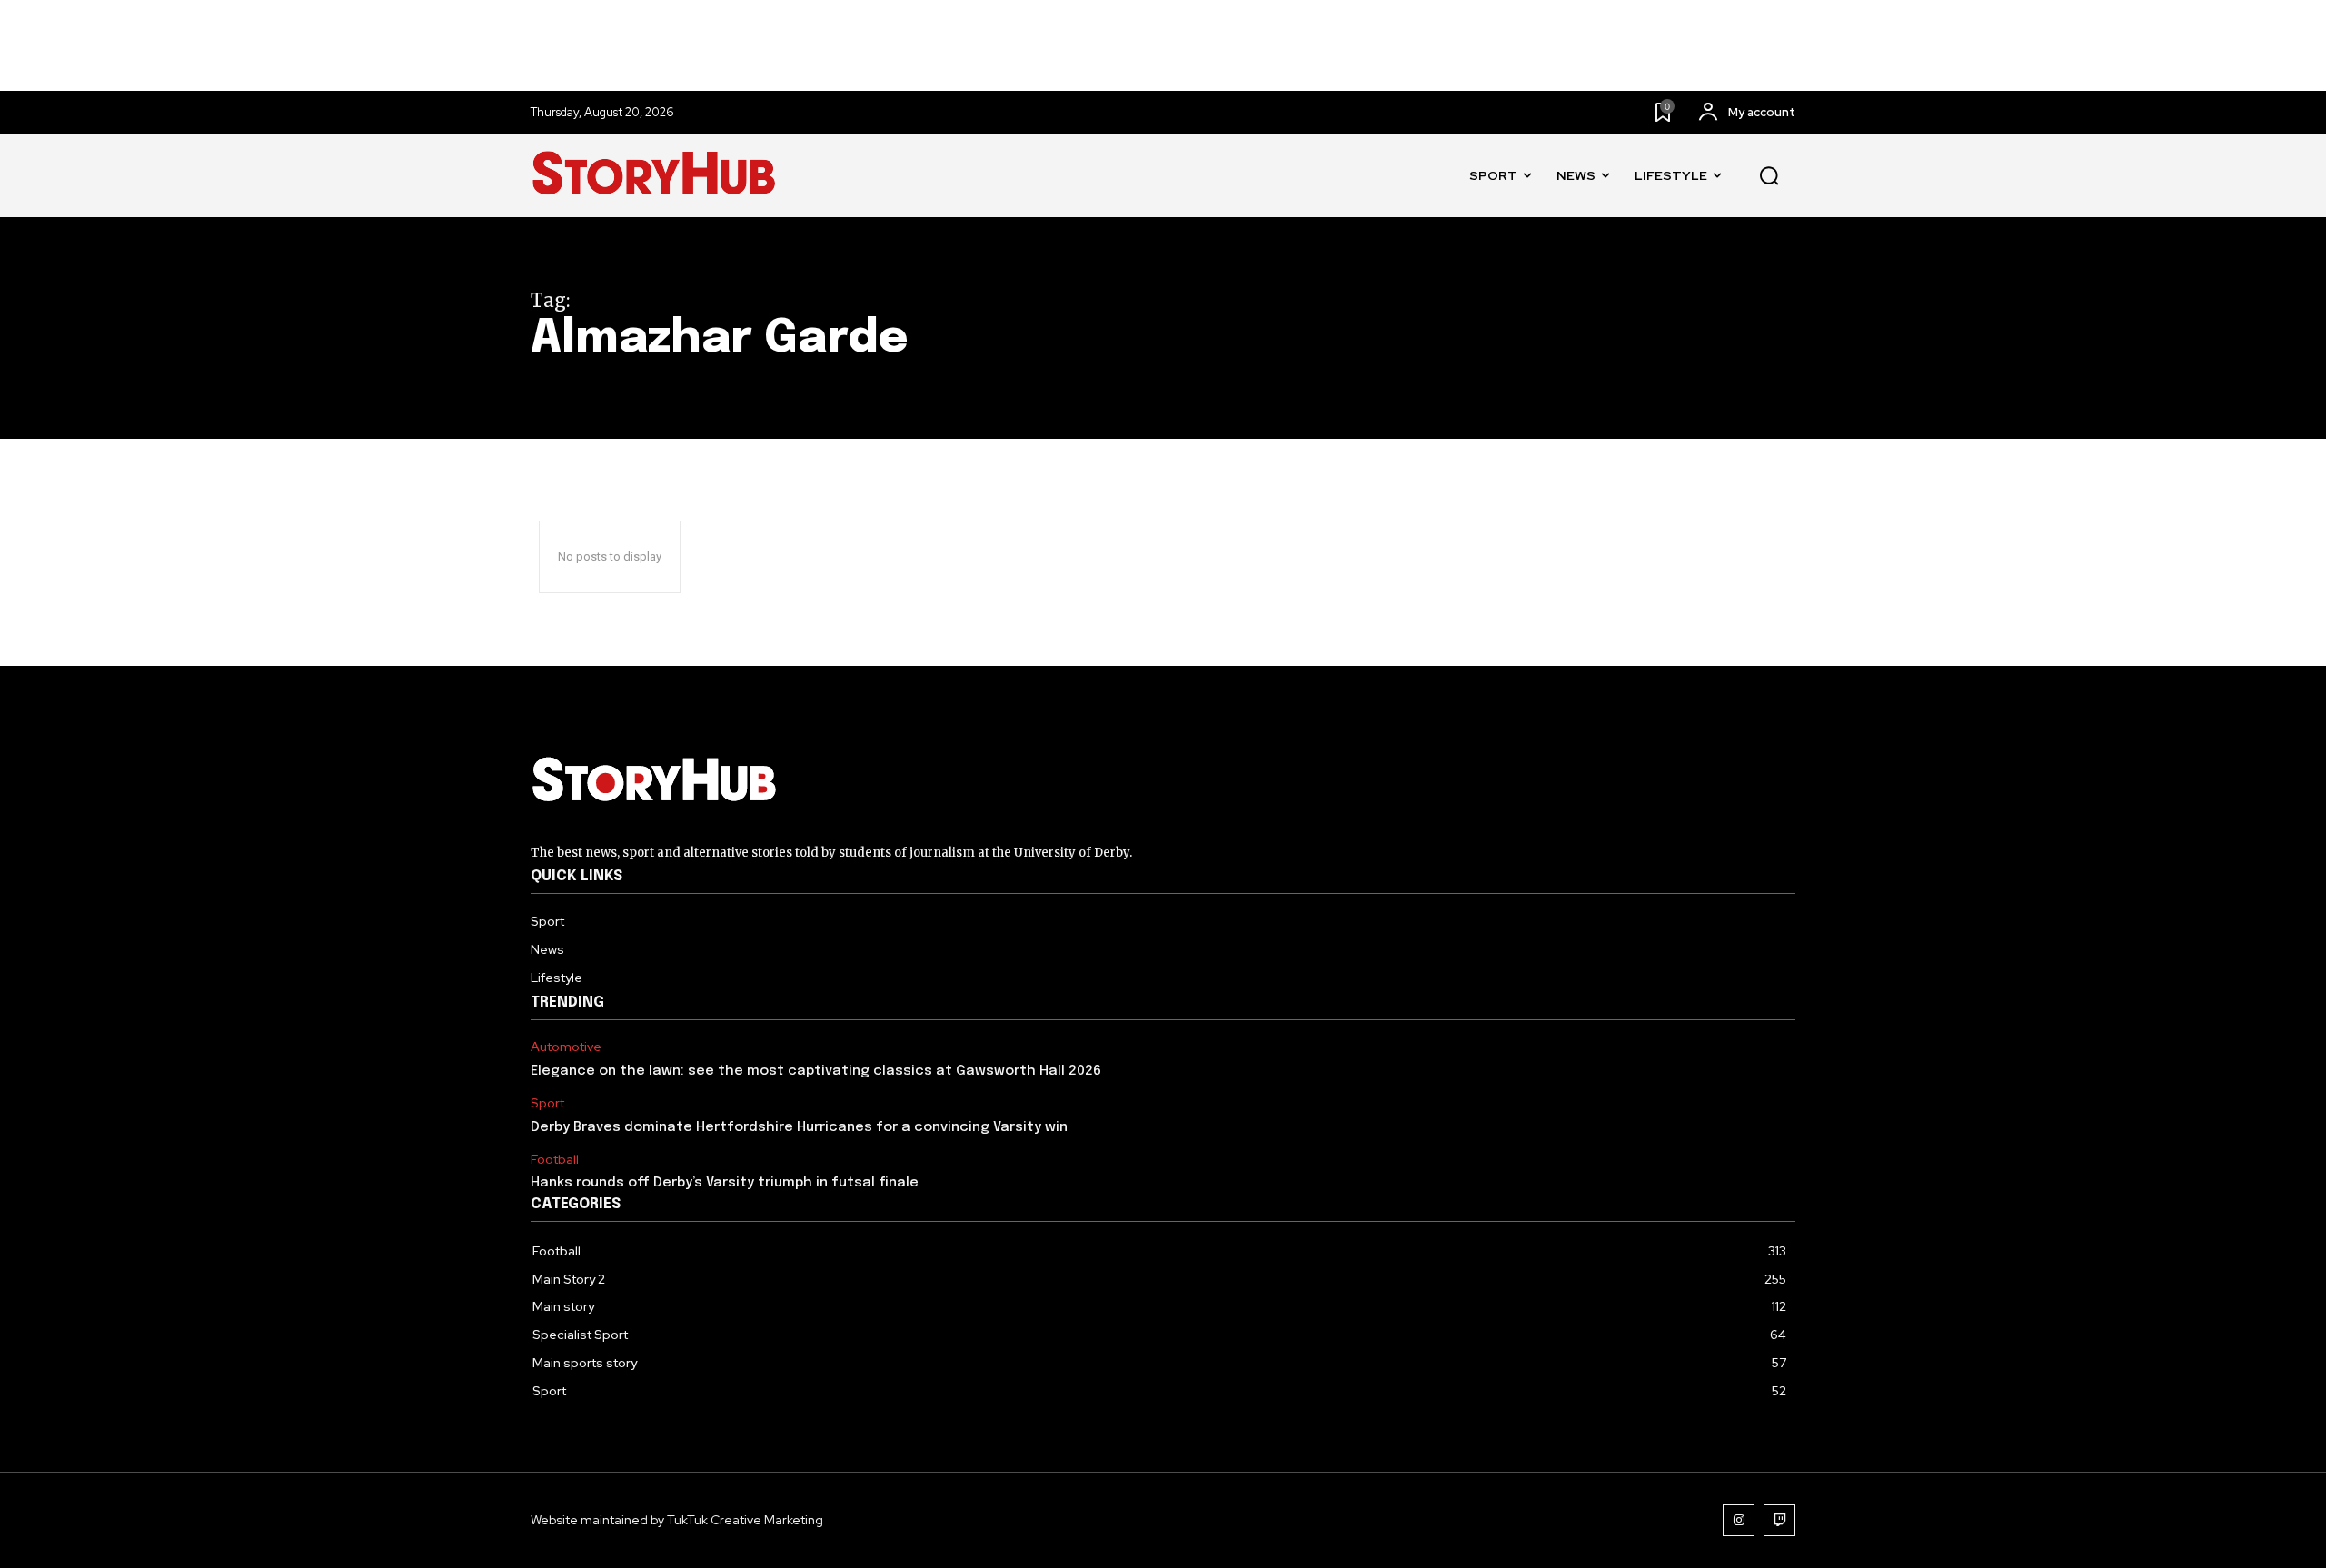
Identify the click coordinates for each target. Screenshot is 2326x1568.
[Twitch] (1779, 1520)
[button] (1769, 176)
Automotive (566, 1047)
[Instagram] (1739, 1520)
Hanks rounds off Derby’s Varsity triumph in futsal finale (725, 1183)
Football (555, 1160)
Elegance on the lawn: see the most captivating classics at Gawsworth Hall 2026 (816, 1071)
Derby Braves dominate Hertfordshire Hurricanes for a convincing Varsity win (799, 1127)
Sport (547, 1103)
